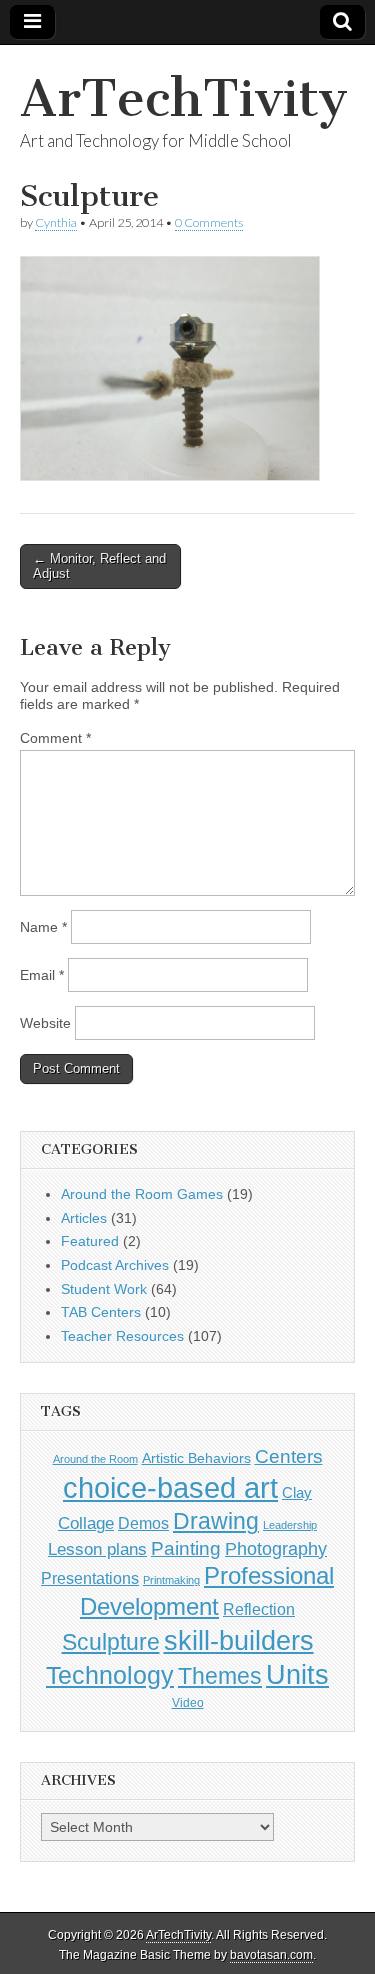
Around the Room (95, 1459)
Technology (110, 1675)
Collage (86, 1523)
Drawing (216, 1521)
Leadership (290, 1525)
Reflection (259, 1609)
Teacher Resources (122, 1336)
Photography (276, 1548)
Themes (220, 1676)
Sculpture (111, 1642)
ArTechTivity (184, 98)
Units (297, 1675)
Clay (297, 1492)
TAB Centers (101, 1312)
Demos (143, 1523)
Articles (84, 1218)
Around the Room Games (142, 1194)
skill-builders (239, 1640)
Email (42, 975)
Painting (186, 1548)
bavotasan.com (271, 1955)
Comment (55, 738)
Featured (90, 1241)
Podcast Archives (115, 1265)
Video (188, 1703)
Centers (289, 1456)
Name (43, 927)
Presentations (90, 1578)
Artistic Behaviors (196, 1458)
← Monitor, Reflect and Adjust (99, 566)
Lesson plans (97, 1549)
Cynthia (56, 222)
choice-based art (170, 1487)
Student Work (104, 1289)
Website (45, 1023)
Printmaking (171, 1580)
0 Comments (209, 222)
